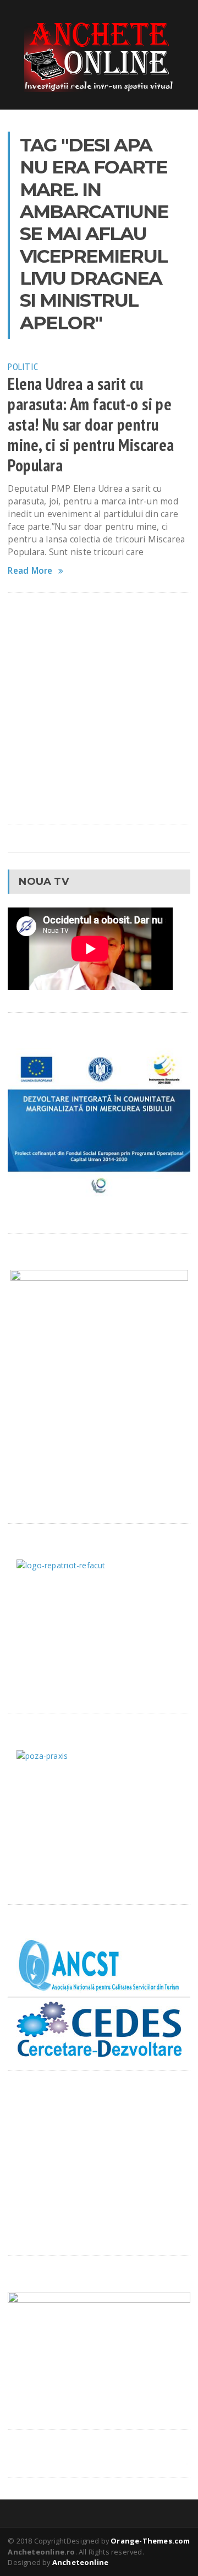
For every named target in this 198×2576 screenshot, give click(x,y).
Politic (23, 366)
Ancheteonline (81, 2562)
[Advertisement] (99, 708)
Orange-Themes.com (150, 2541)
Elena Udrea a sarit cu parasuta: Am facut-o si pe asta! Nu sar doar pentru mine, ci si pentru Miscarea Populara (91, 425)
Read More (30, 571)
